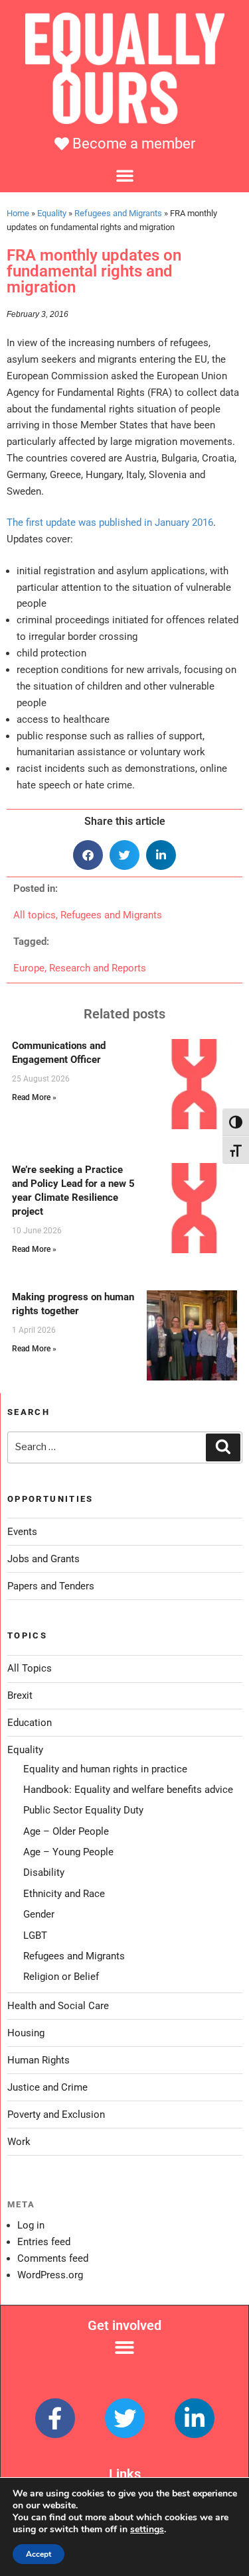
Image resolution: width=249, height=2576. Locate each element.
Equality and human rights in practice (105, 1769)
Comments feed (53, 2258)
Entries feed (44, 2242)
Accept (39, 2554)
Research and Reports (98, 968)
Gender (39, 1914)
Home (18, 213)
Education (30, 1723)
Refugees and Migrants (118, 213)
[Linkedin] (195, 2418)
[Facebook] (55, 2418)
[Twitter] (125, 2418)
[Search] (223, 1447)
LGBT (35, 1935)
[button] (125, 175)
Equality (52, 213)
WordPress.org (50, 2275)
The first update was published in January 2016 (110, 522)
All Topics (30, 1668)
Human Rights (39, 2060)
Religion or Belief (61, 1977)
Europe (29, 968)
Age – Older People (66, 1831)
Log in (31, 2225)
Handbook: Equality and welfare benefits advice (128, 1790)
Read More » (34, 1097)
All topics (35, 915)
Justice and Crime (47, 2087)
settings (147, 2530)
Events (22, 1532)
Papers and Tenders (51, 1586)
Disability (44, 1872)
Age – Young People (68, 1852)
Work (19, 2142)
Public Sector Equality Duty (83, 1810)
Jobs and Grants (43, 1559)
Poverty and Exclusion (56, 2115)
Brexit (20, 1695)
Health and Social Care (58, 2006)
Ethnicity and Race (64, 1894)
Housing (26, 2033)
